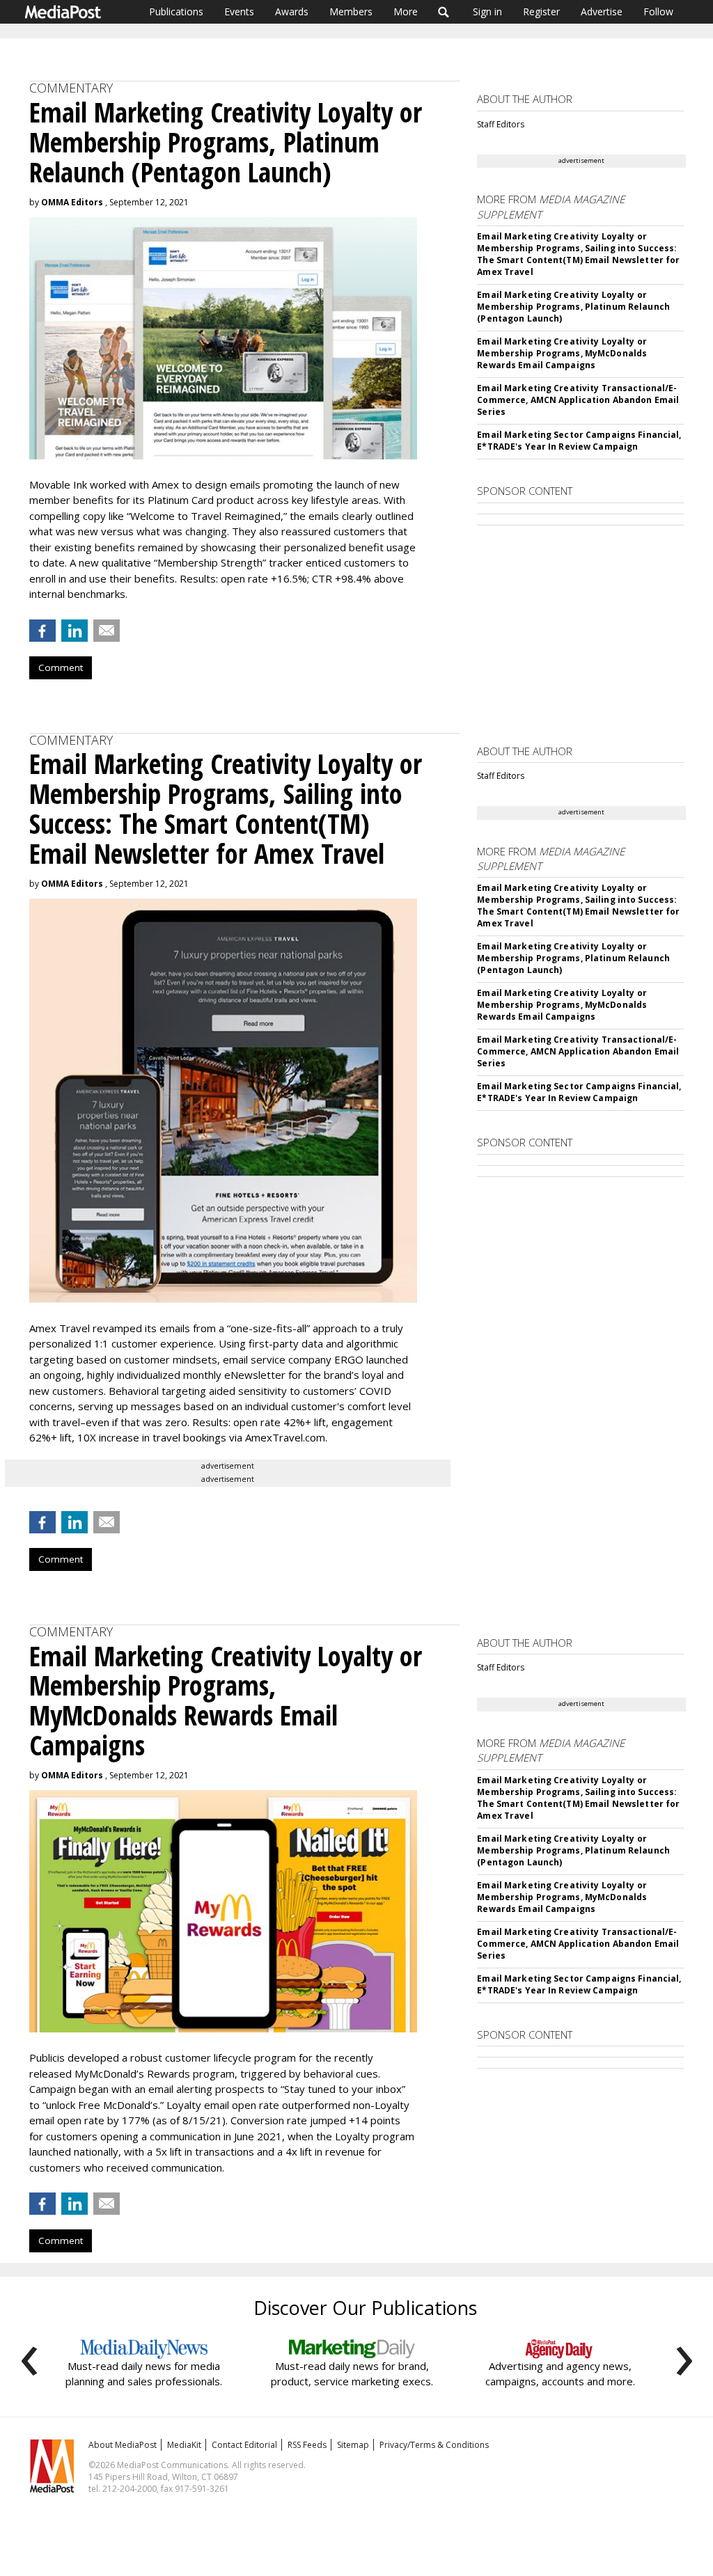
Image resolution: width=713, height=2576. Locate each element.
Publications (176, 11)
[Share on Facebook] (42, 631)
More (406, 11)
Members (351, 11)
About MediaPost (123, 2445)
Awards (292, 11)
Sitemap (353, 2445)
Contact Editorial (244, 2445)
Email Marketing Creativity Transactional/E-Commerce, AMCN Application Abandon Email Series (578, 400)
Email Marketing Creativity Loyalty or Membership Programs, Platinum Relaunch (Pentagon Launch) (573, 307)
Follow (658, 11)
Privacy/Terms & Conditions (434, 2445)
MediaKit (184, 2445)
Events (239, 11)
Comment (61, 667)
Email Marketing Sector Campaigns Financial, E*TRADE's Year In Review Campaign (579, 441)
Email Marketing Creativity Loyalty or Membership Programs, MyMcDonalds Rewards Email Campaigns (562, 353)
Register (541, 11)
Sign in (487, 11)
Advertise (602, 11)
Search (444, 12)
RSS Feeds (307, 2445)
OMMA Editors (72, 202)
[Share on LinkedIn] (75, 631)
